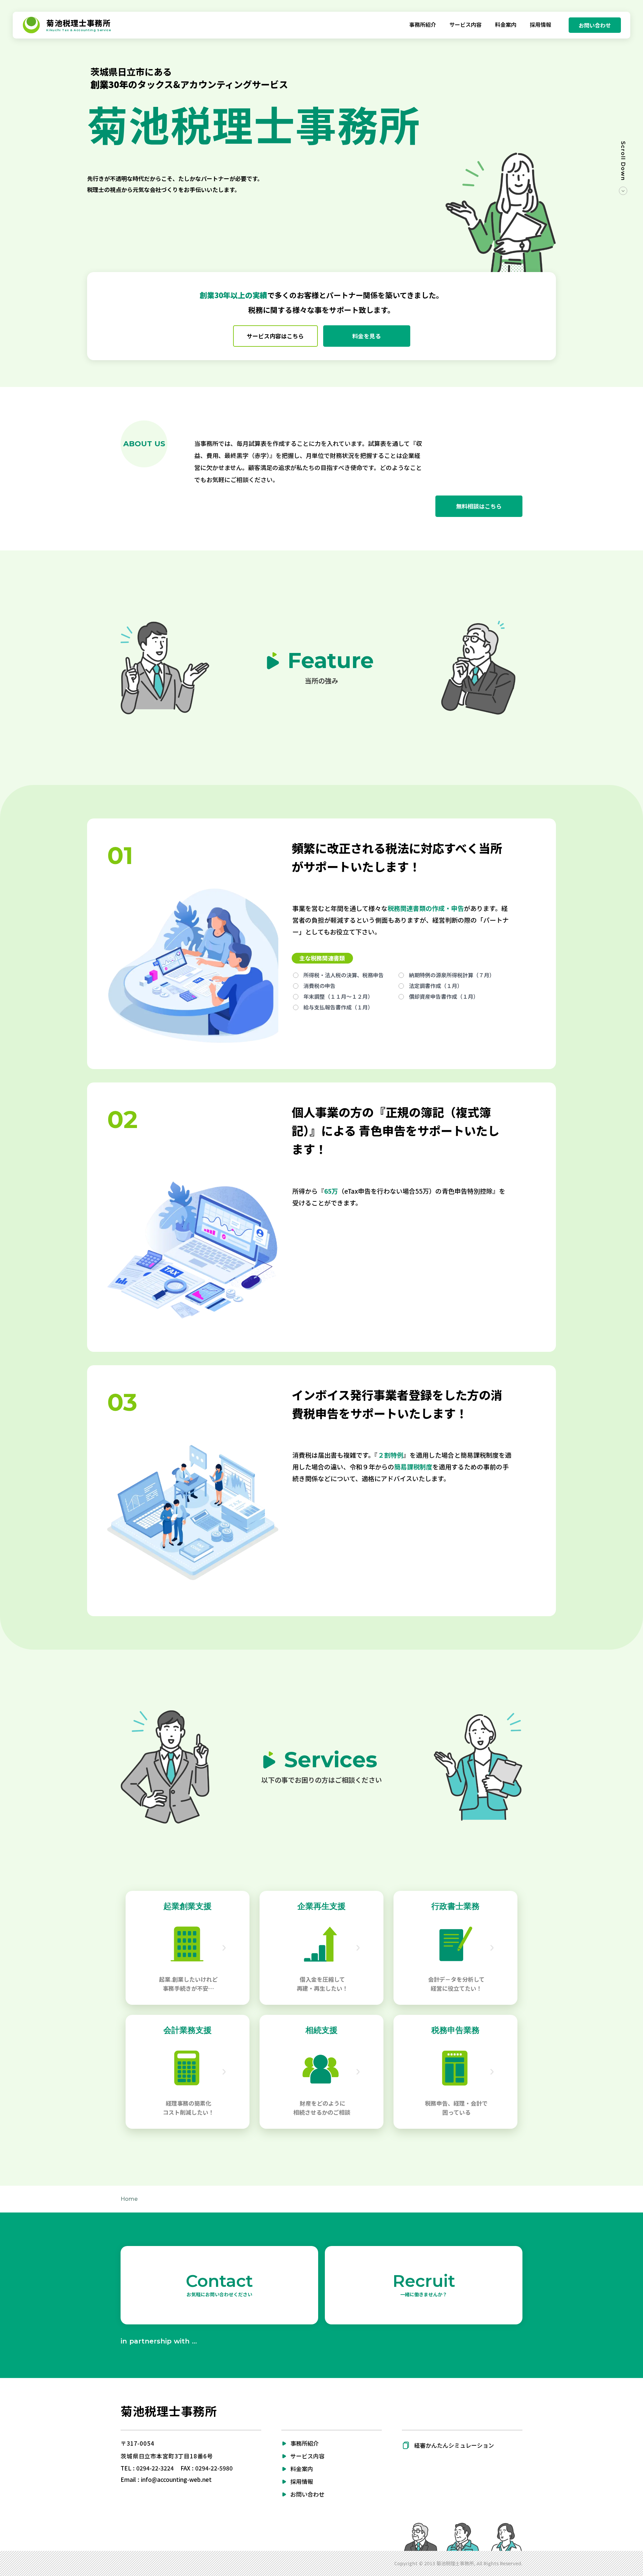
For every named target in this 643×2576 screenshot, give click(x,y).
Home (129, 2199)
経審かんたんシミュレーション (454, 2445)
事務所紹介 (305, 2443)
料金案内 (302, 2469)
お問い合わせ (307, 2494)
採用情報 (302, 2481)
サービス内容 (307, 2456)
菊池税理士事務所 (169, 2411)
